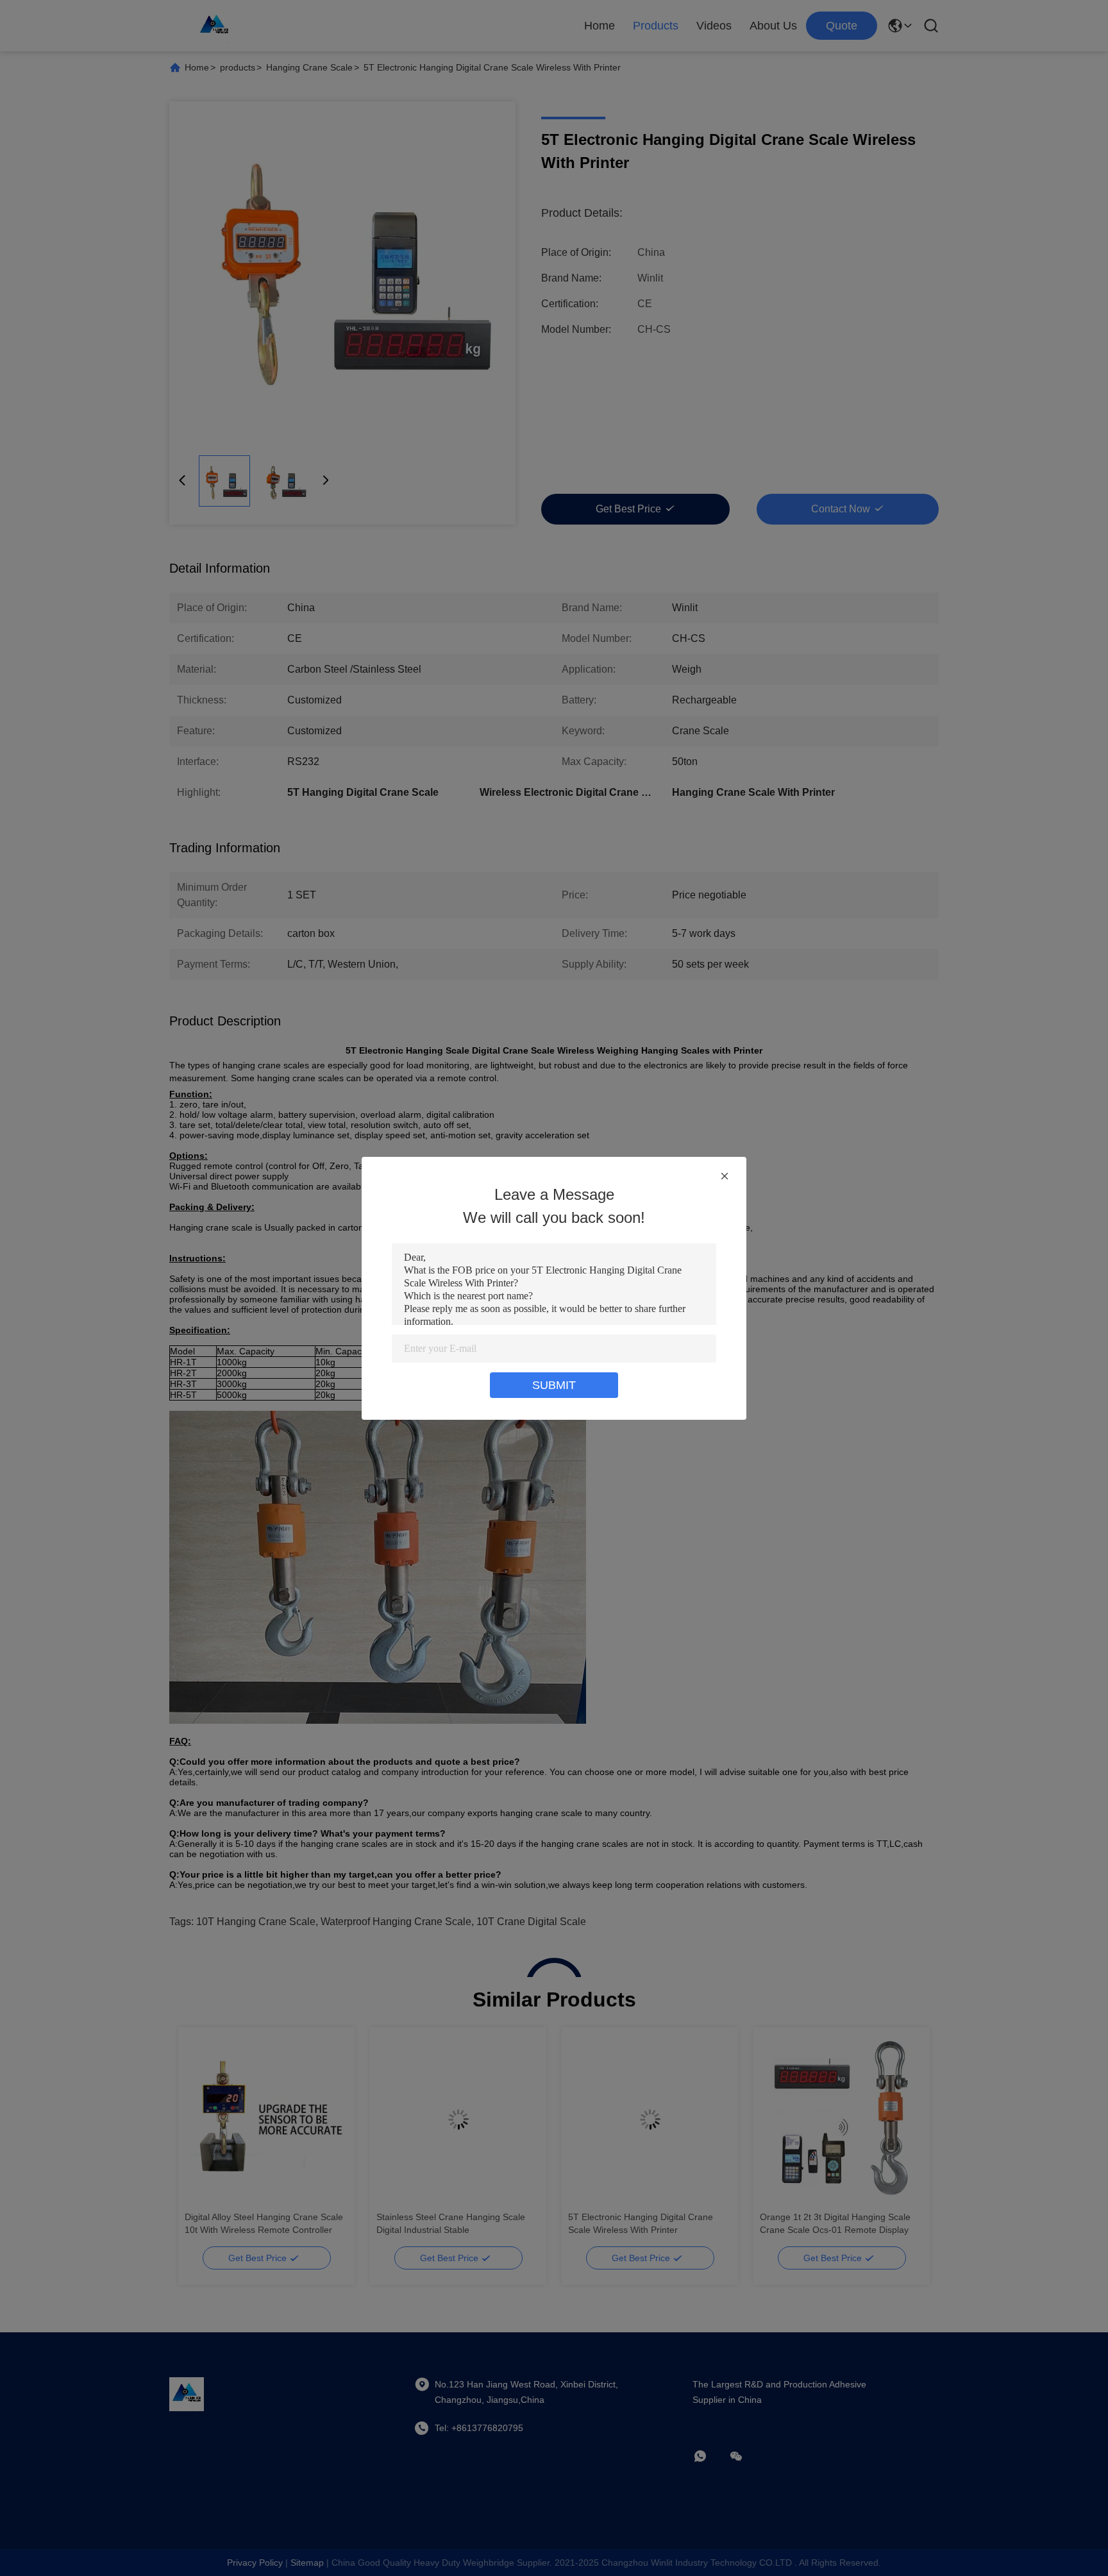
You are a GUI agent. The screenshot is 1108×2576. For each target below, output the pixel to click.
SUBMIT (554, 1385)
